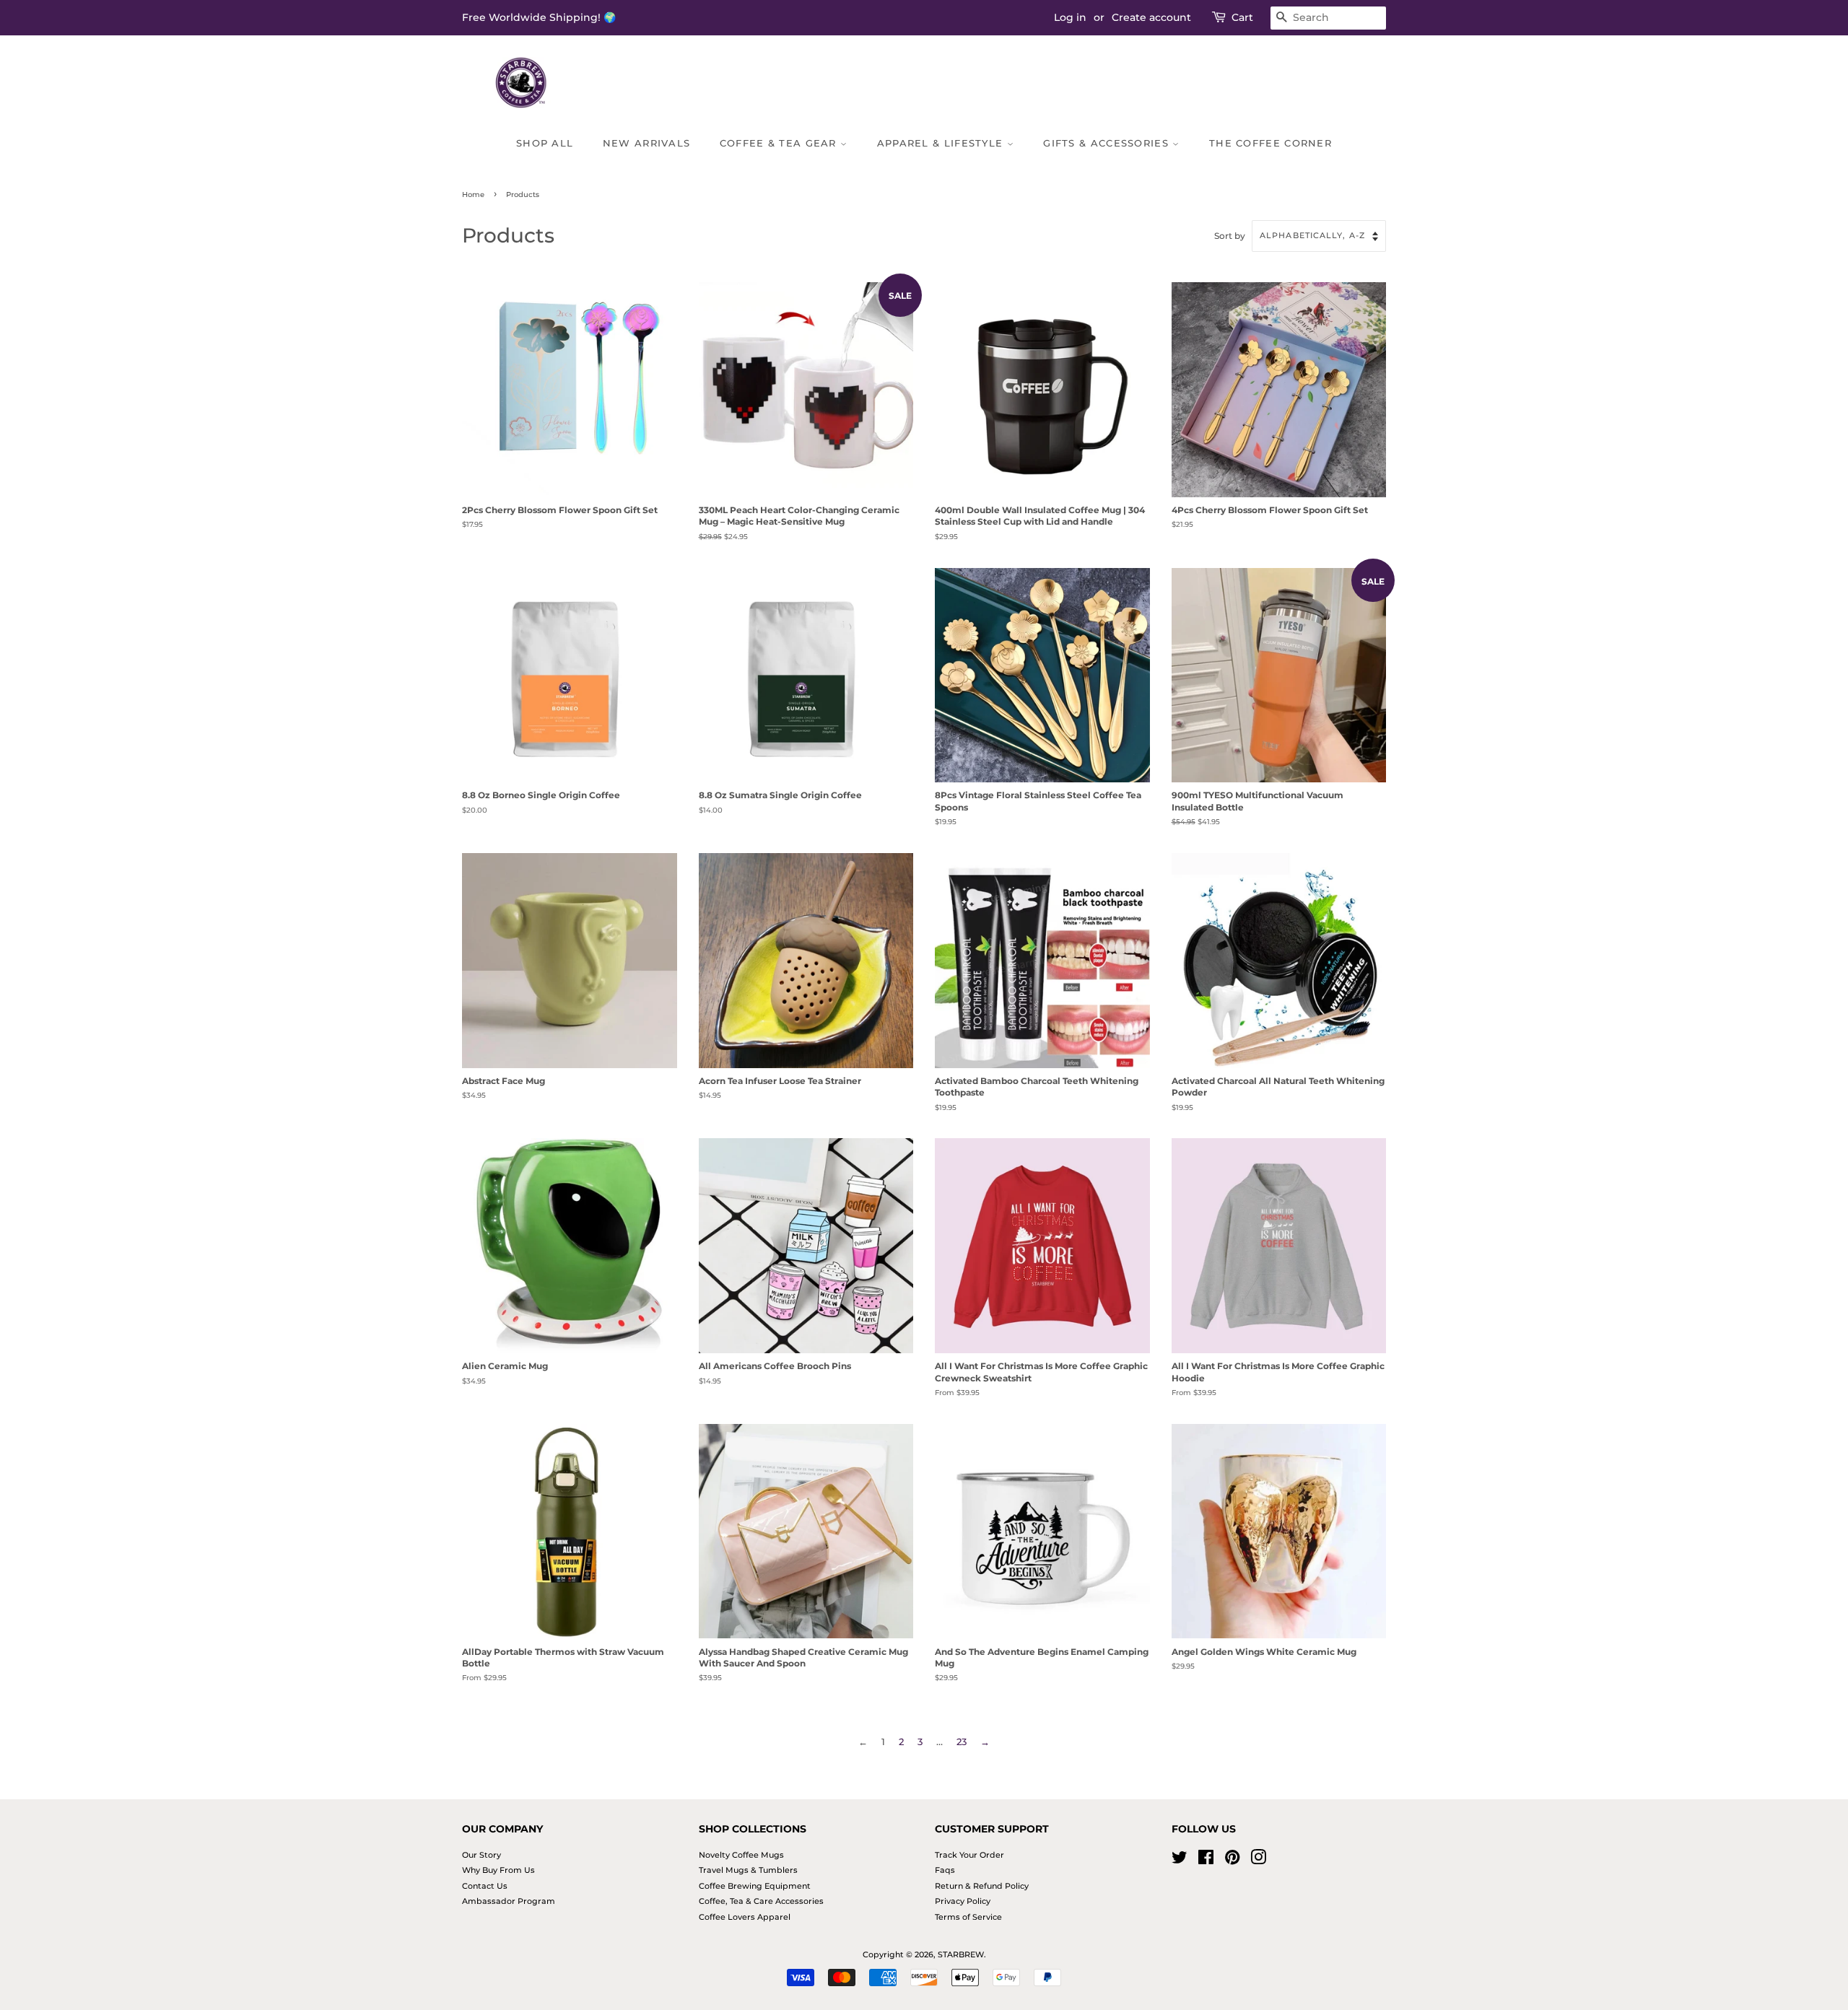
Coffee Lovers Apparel (745, 1917)
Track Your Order (969, 1855)
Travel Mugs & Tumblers (748, 1870)
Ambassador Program (509, 1901)
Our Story (481, 1855)
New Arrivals (647, 143)
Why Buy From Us (498, 1870)
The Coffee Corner (1270, 143)
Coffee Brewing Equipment (755, 1886)
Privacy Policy (963, 1901)
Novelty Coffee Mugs (741, 1855)
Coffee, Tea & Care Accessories (761, 1901)
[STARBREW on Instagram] (1258, 1861)
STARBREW (961, 1954)
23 (962, 1742)
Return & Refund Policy (982, 1886)
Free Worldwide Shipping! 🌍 (539, 17)
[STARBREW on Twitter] (1180, 1861)
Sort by (1230, 236)
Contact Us (485, 1886)
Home (473, 195)
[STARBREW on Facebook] (1206, 1861)
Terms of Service (968, 1917)
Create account (1151, 17)
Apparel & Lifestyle (942, 143)
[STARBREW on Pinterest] (1232, 1861)
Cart (1242, 17)
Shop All (545, 143)
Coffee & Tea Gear (780, 143)
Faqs (945, 1870)
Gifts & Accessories (1108, 143)
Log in (1070, 17)
